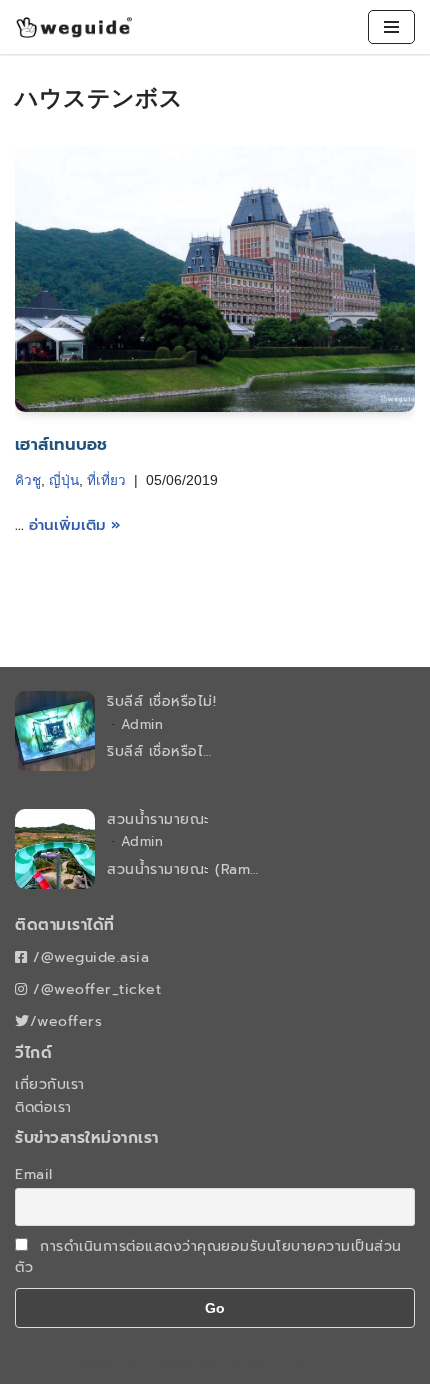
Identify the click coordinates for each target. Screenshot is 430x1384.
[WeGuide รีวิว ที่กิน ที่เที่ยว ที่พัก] (75, 27)
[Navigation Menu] (391, 27)
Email (34, 1174)
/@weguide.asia (88, 957)
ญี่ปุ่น (64, 480)
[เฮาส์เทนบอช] (215, 279)
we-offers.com (301, 1364)
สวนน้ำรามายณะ (158, 819)
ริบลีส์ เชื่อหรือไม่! (161, 701)
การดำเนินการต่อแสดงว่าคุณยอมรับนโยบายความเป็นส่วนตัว (208, 1257)
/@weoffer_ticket (94, 989)
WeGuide (110, 1364)
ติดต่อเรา (43, 1107)
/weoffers (66, 1021)
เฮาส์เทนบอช (61, 444)
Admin (142, 724)
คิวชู (28, 480)
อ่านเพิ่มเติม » (74, 525)
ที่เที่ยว (106, 480)
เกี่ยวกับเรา (50, 1084)
